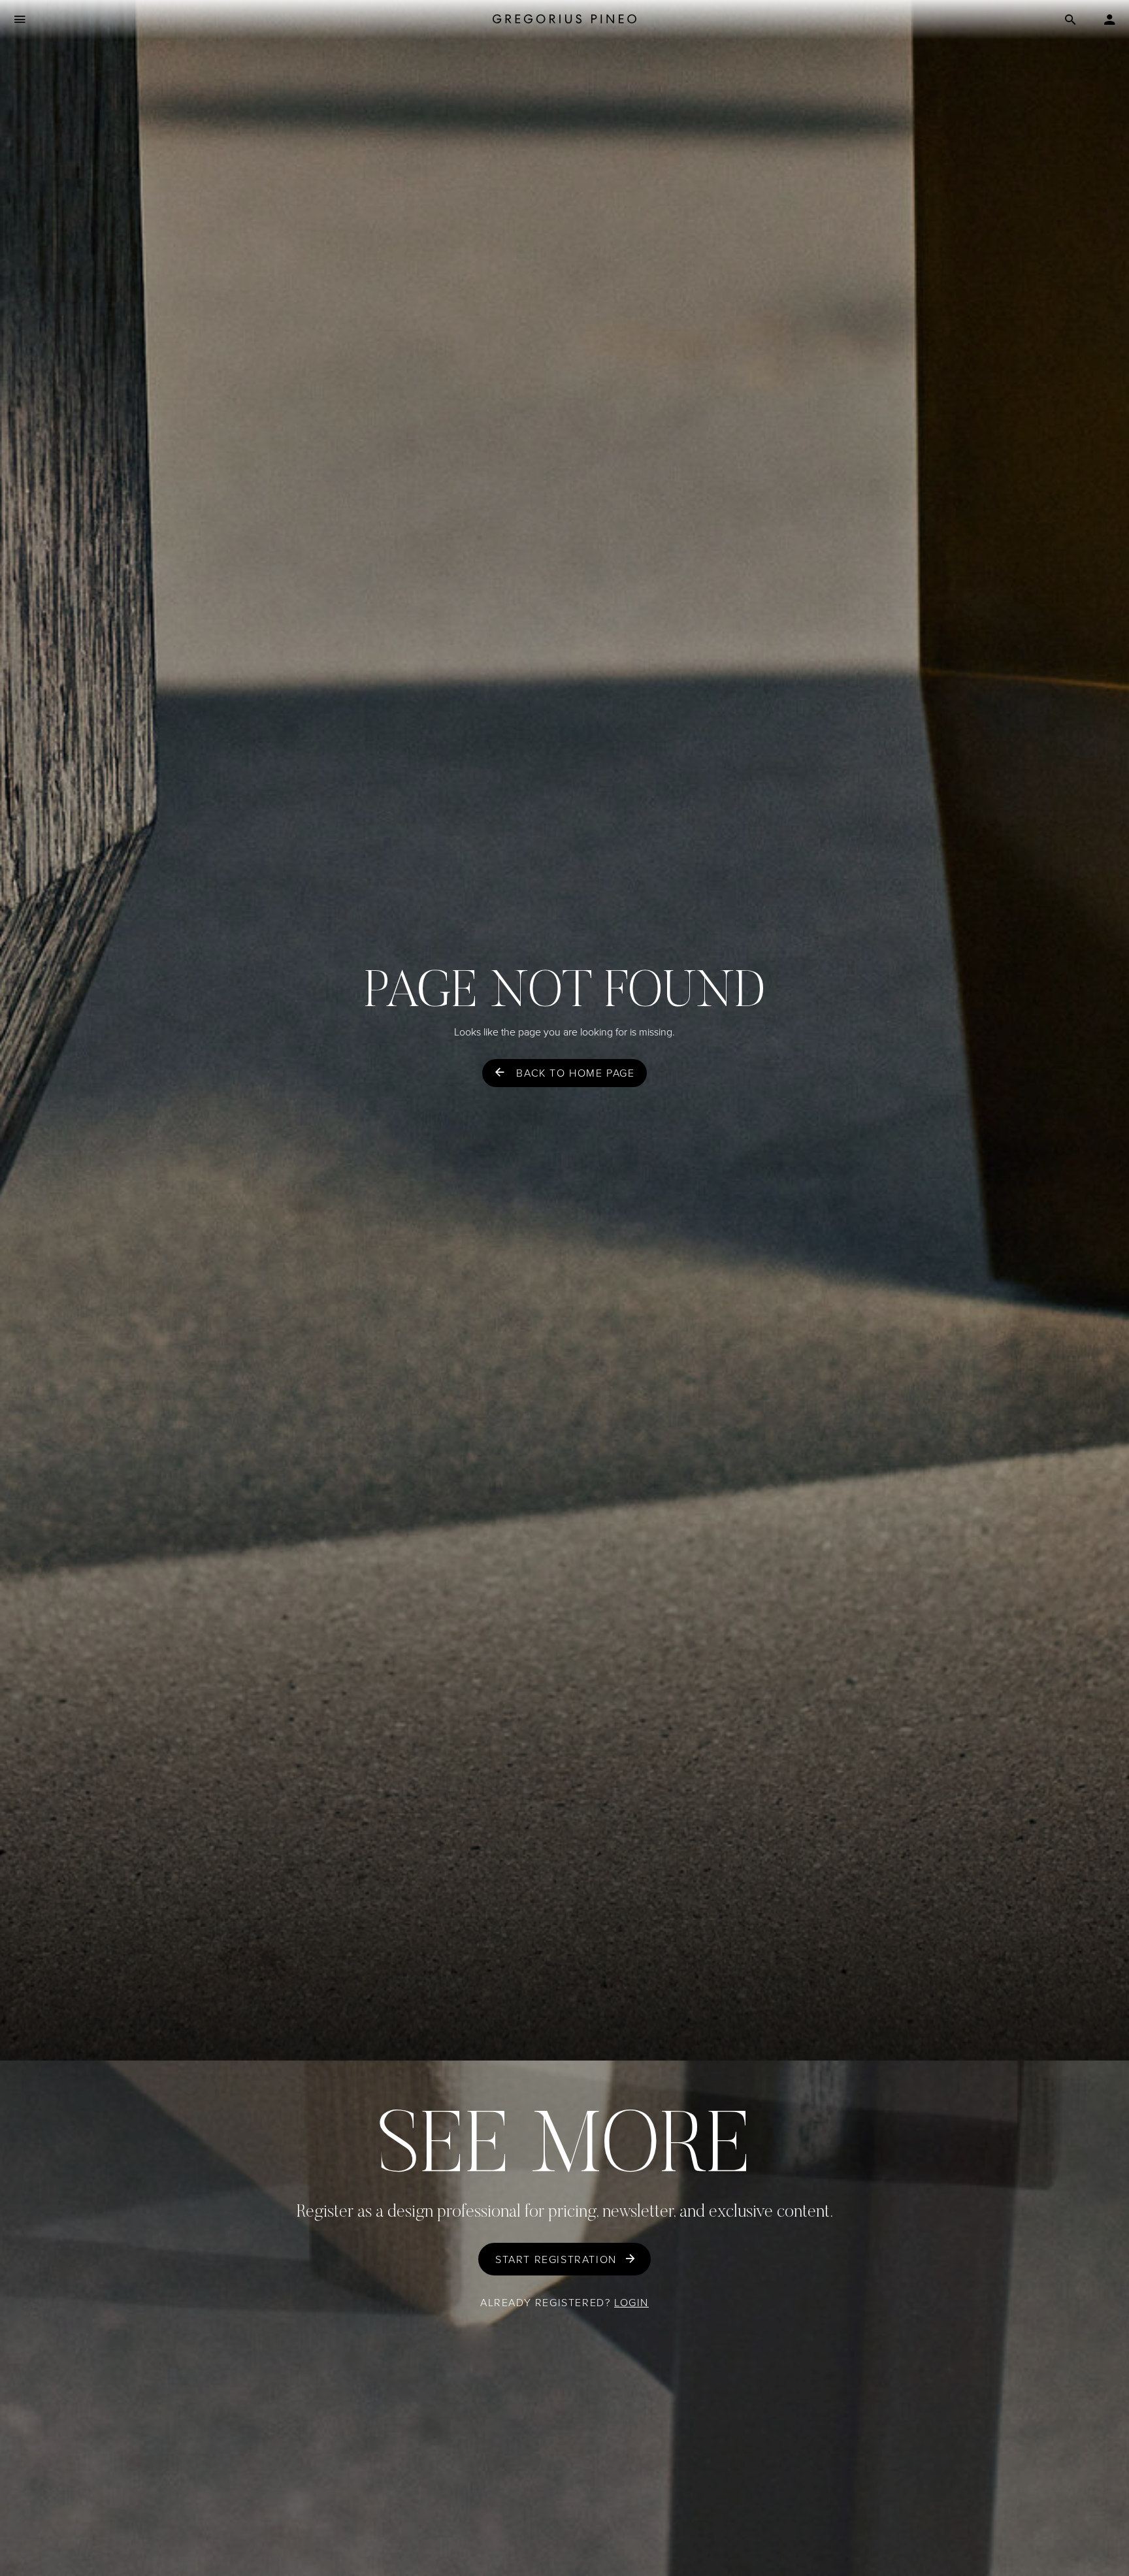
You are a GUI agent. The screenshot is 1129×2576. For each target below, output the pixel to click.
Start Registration (556, 2259)
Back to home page (575, 1073)
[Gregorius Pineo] (564, 20)
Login (631, 2303)
